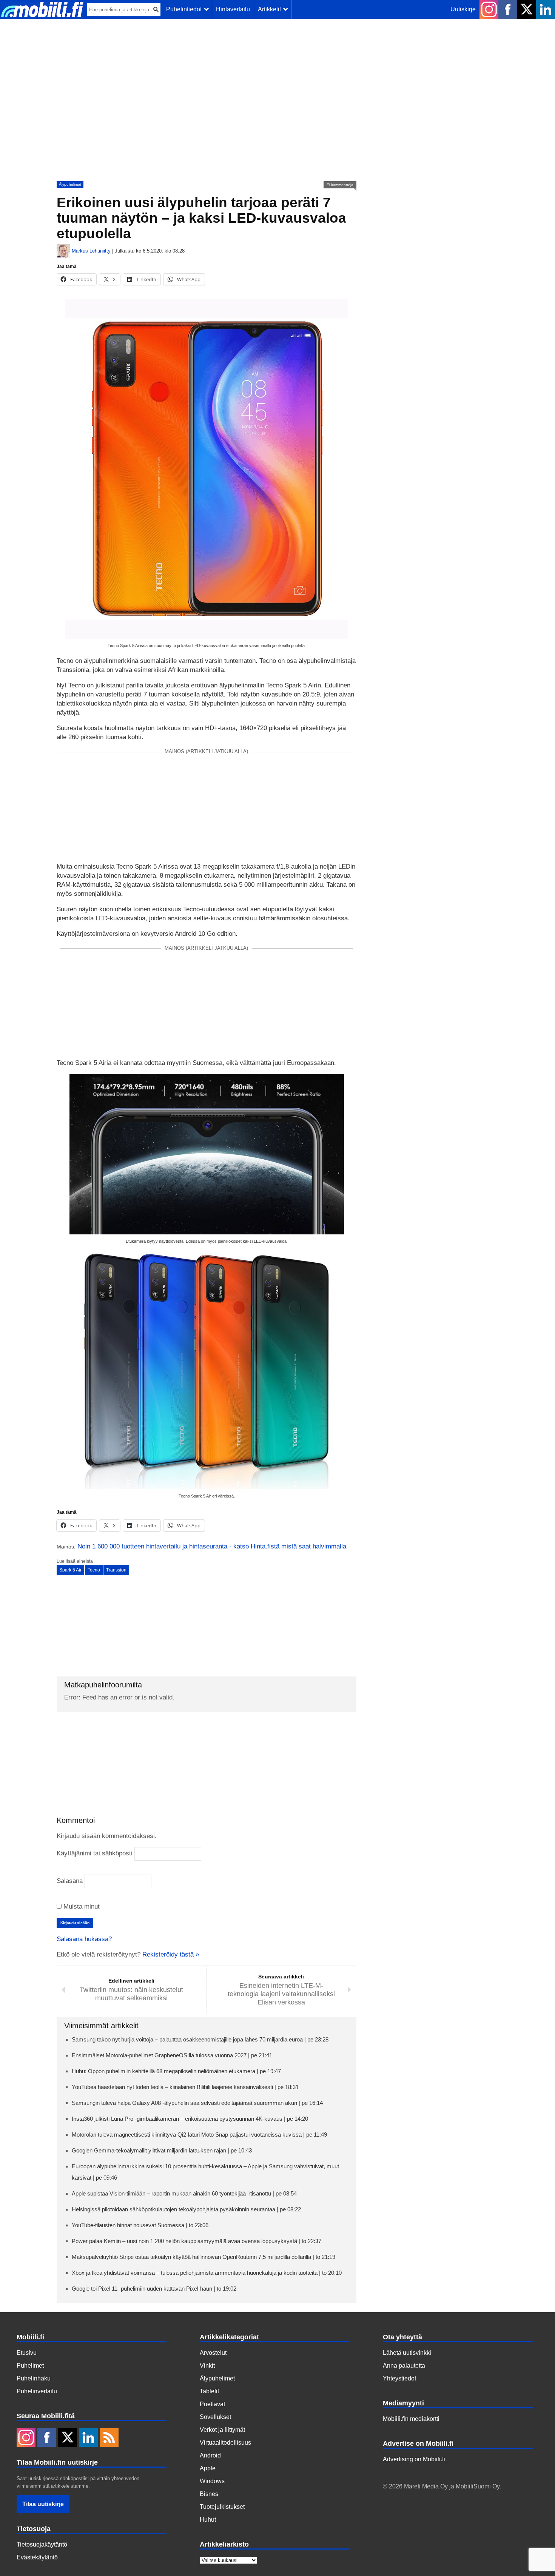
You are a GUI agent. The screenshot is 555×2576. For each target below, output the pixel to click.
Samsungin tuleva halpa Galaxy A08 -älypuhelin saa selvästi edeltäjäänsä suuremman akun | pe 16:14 (197, 2103)
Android (210, 2455)
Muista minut (81, 1907)
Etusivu (27, 2353)
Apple (208, 2468)
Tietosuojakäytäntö (42, 2544)
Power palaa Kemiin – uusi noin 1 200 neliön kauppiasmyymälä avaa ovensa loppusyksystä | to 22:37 (197, 2241)
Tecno (94, 1570)
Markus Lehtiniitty (91, 251)
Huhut (208, 2520)
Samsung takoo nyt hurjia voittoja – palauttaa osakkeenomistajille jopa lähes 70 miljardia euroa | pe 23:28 (200, 2039)
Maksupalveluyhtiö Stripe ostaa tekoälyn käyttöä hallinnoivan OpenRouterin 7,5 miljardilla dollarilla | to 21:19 (203, 2257)
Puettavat (212, 2404)
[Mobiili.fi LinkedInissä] (546, 9)
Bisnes (209, 2494)
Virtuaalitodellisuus (225, 2443)
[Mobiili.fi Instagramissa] (489, 9)
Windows (212, 2481)
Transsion (116, 1570)
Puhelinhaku (34, 2378)
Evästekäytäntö (37, 2557)
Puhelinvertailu (37, 2391)
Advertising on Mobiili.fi (414, 2459)
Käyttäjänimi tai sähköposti (95, 1853)
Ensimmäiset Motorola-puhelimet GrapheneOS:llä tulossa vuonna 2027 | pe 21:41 (172, 2055)
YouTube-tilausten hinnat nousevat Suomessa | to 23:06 (140, 2225)
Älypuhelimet (70, 184)
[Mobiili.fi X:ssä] (527, 9)
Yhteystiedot (399, 2378)
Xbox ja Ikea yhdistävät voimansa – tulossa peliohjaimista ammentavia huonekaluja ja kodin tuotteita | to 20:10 (207, 2273)
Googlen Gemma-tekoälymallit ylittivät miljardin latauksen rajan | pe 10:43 (162, 2150)
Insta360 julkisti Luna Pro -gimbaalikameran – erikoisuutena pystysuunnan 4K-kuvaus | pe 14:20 (190, 2119)
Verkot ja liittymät (222, 2430)
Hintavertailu (233, 9)
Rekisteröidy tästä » (171, 1954)
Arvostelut (213, 2353)
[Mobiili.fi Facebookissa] (508, 9)
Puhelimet (30, 2366)
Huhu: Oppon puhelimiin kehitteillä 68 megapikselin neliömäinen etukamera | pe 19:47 (176, 2071)
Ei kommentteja (340, 185)
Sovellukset (215, 2417)
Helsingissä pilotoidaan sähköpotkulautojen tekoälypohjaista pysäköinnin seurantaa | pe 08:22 (186, 2209)
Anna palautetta (404, 2366)
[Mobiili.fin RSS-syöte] (109, 2438)
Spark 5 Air (70, 1570)
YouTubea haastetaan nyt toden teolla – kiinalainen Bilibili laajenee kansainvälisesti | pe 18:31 (185, 2087)
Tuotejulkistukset (222, 2507)
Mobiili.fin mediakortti (411, 2419)
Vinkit (207, 2366)
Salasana (70, 1881)
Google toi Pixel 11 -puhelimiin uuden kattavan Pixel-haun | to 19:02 (154, 2289)
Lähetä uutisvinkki (407, 2353)
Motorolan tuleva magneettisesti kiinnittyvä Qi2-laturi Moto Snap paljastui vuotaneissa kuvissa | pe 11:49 (199, 2135)
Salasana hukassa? (84, 1939)
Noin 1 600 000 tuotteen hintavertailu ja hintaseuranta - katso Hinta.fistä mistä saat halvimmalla (212, 1546)
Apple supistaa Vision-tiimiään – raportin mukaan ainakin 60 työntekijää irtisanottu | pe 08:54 (184, 2193)
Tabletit (209, 2391)
